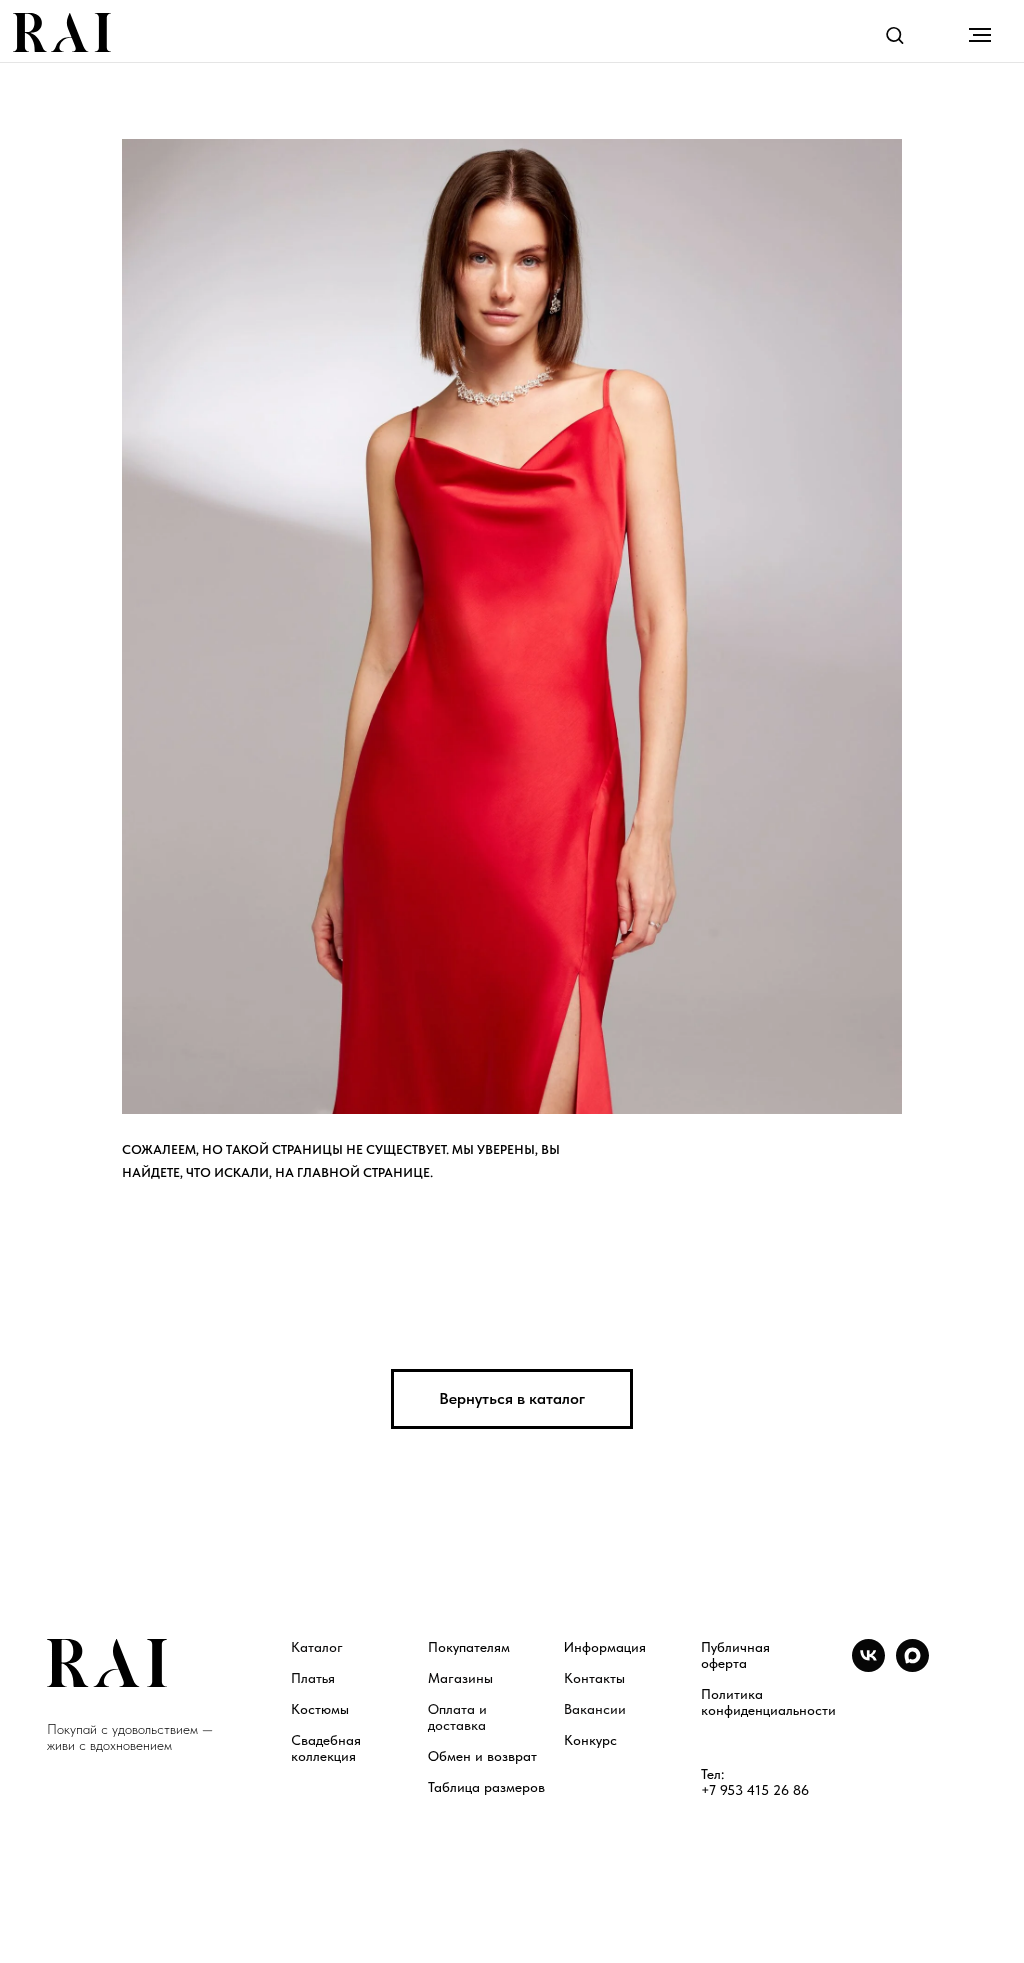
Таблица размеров (486, 1787)
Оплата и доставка (457, 1717)
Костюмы (320, 1709)
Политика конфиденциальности (768, 1702)
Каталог (317, 1647)
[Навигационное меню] (980, 35)
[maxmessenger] (912, 1666)
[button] (894, 34)
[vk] (868, 1666)
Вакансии (595, 1709)
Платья (313, 1678)
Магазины (460, 1678)
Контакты (594, 1678)
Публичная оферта (735, 1655)
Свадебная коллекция (326, 1748)
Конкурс (590, 1740)
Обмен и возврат (482, 1756)
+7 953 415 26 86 (755, 1790)
